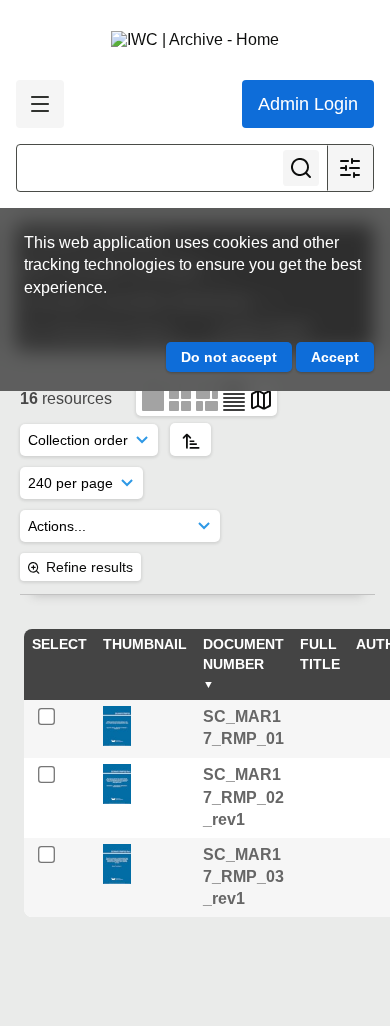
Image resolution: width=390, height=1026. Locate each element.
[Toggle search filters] (350, 168)
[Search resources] (301, 168)
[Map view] (261, 398)
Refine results (89, 567)
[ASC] (190, 439)
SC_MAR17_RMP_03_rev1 (243, 877)
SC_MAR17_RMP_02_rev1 (243, 797)
